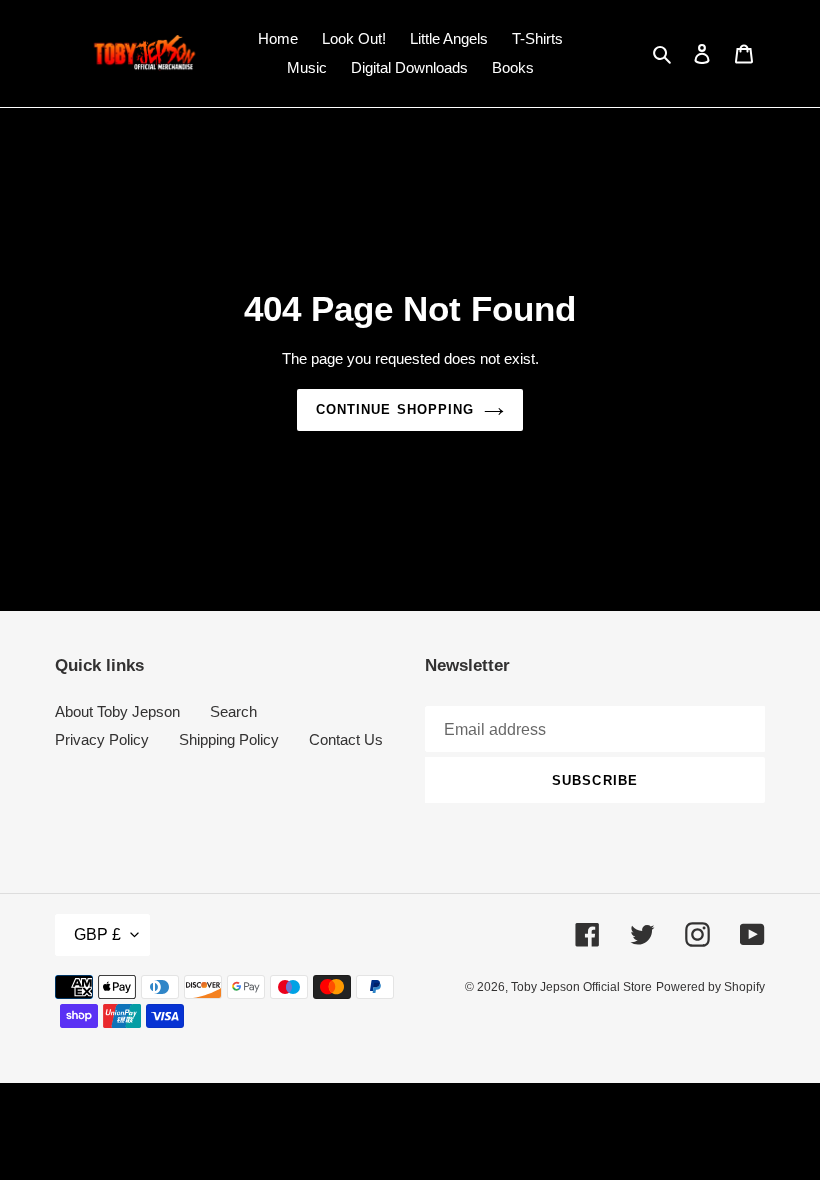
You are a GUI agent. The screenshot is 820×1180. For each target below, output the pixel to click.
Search (233, 711)
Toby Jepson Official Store (581, 987)
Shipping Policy (229, 739)
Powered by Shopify (710, 987)
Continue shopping (395, 409)
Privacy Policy (102, 739)
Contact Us (346, 739)
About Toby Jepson (117, 711)
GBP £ (97, 934)
